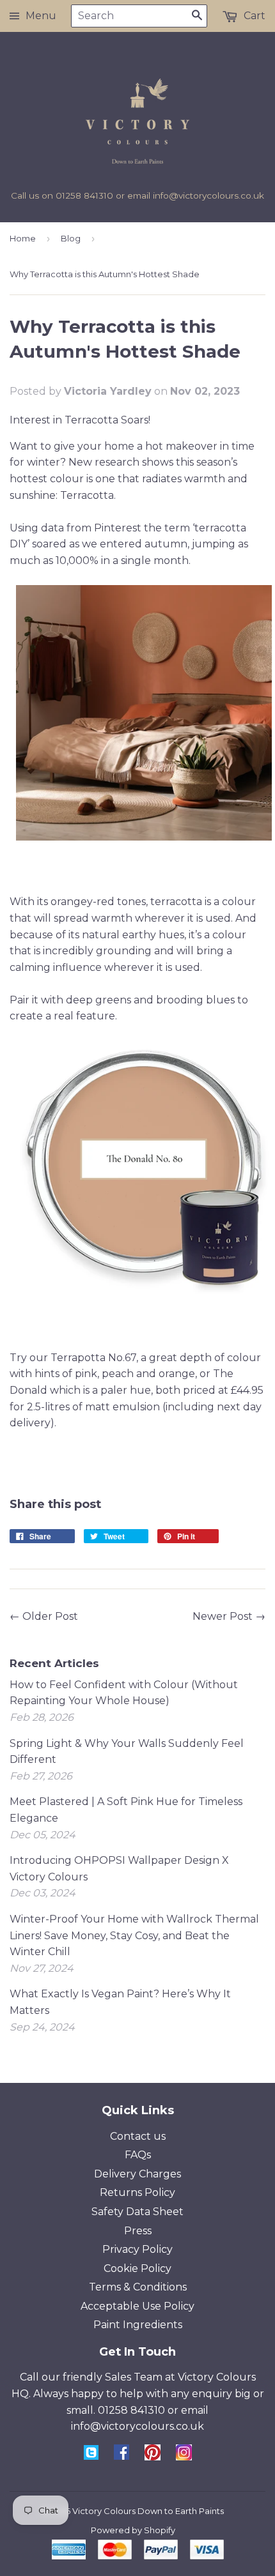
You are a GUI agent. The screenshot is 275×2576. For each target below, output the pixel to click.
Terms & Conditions (138, 2287)
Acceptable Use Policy (137, 2306)
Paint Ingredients (138, 2325)
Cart (253, 16)
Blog (71, 238)
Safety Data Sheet (137, 2212)
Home (23, 238)
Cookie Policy (137, 2268)
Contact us (138, 2136)
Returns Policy (137, 2192)
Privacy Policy (137, 2249)
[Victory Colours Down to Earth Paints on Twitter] (91, 2456)
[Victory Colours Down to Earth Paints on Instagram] (184, 2457)
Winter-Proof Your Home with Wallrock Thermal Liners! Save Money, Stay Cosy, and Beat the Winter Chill (134, 1935)
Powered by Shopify (133, 2530)
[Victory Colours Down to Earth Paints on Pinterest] (153, 2457)
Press (138, 2231)
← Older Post (44, 1616)
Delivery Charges (137, 2174)
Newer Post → (229, 1616)
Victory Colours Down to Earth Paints (148, 2511)
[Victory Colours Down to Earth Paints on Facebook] (122, 2456)
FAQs (138, 2155)
